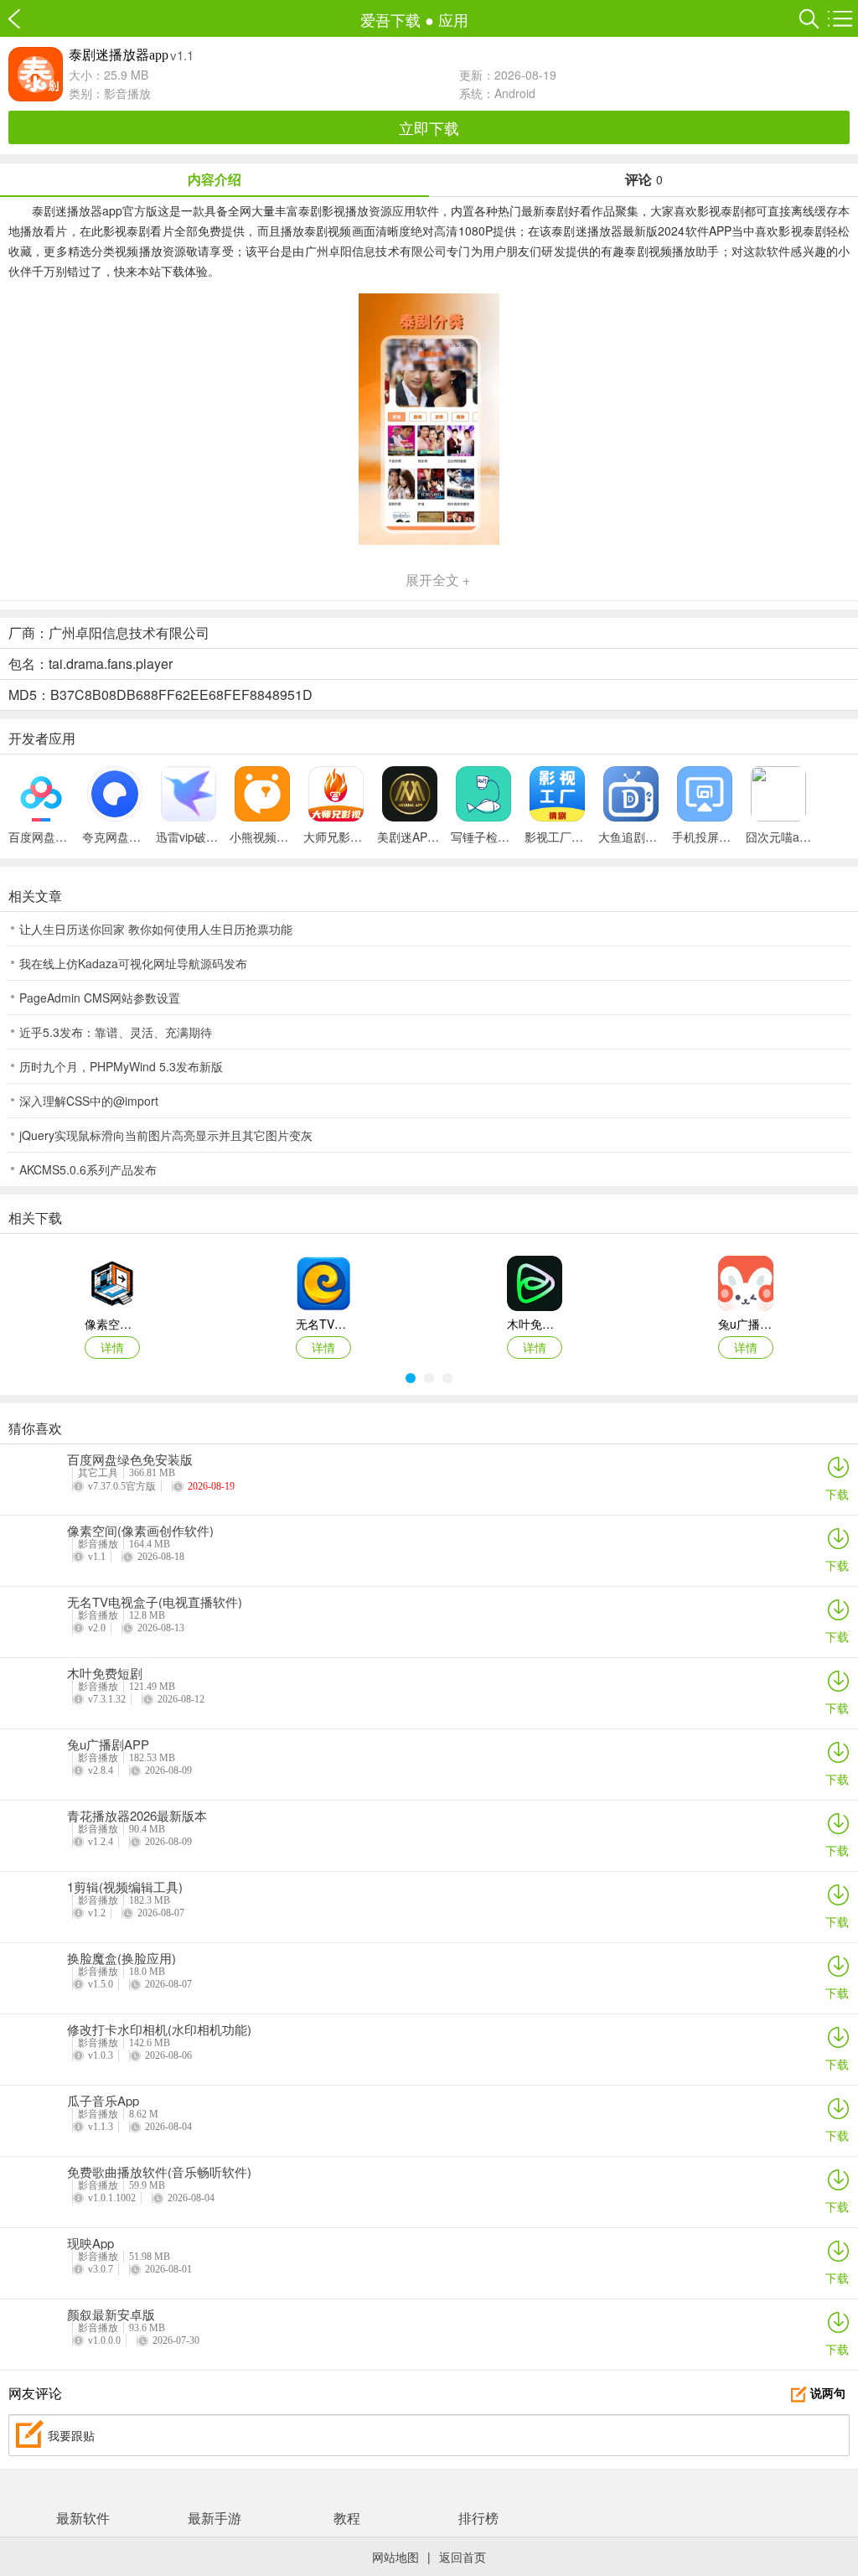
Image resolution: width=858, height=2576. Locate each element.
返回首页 (463, 2557)
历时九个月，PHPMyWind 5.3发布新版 (121, 1066)
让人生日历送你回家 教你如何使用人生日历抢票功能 (156, 929)
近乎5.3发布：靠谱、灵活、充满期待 (116, 1032)
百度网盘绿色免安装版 (130, 1459)
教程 (347, 2518)
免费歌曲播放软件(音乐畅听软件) (159, 2172)
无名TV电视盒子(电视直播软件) (155, 1602)
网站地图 (395, 2557)
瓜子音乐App (103, 2101)
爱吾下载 (23, 19)
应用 (453, 19)
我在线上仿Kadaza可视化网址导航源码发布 (133, 963)
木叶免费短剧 (105, 1673)
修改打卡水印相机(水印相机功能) (159, 2029)
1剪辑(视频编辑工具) (125, 1887)
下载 (837, 1494)
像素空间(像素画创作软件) (140, 1531)
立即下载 (429, 127)
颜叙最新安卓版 (111, 2314)
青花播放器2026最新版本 (137, 1816)
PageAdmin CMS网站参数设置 (100, 998)
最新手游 (214, 2518)
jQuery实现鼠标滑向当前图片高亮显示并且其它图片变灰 (166, 1135)
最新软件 (83, 2518)
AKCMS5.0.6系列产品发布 (88, 1169)
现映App (90, 2243)
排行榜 (478, 2518)
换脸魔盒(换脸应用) (121, 1958)
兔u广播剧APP (108, 1744)
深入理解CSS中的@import (89, 1101)
